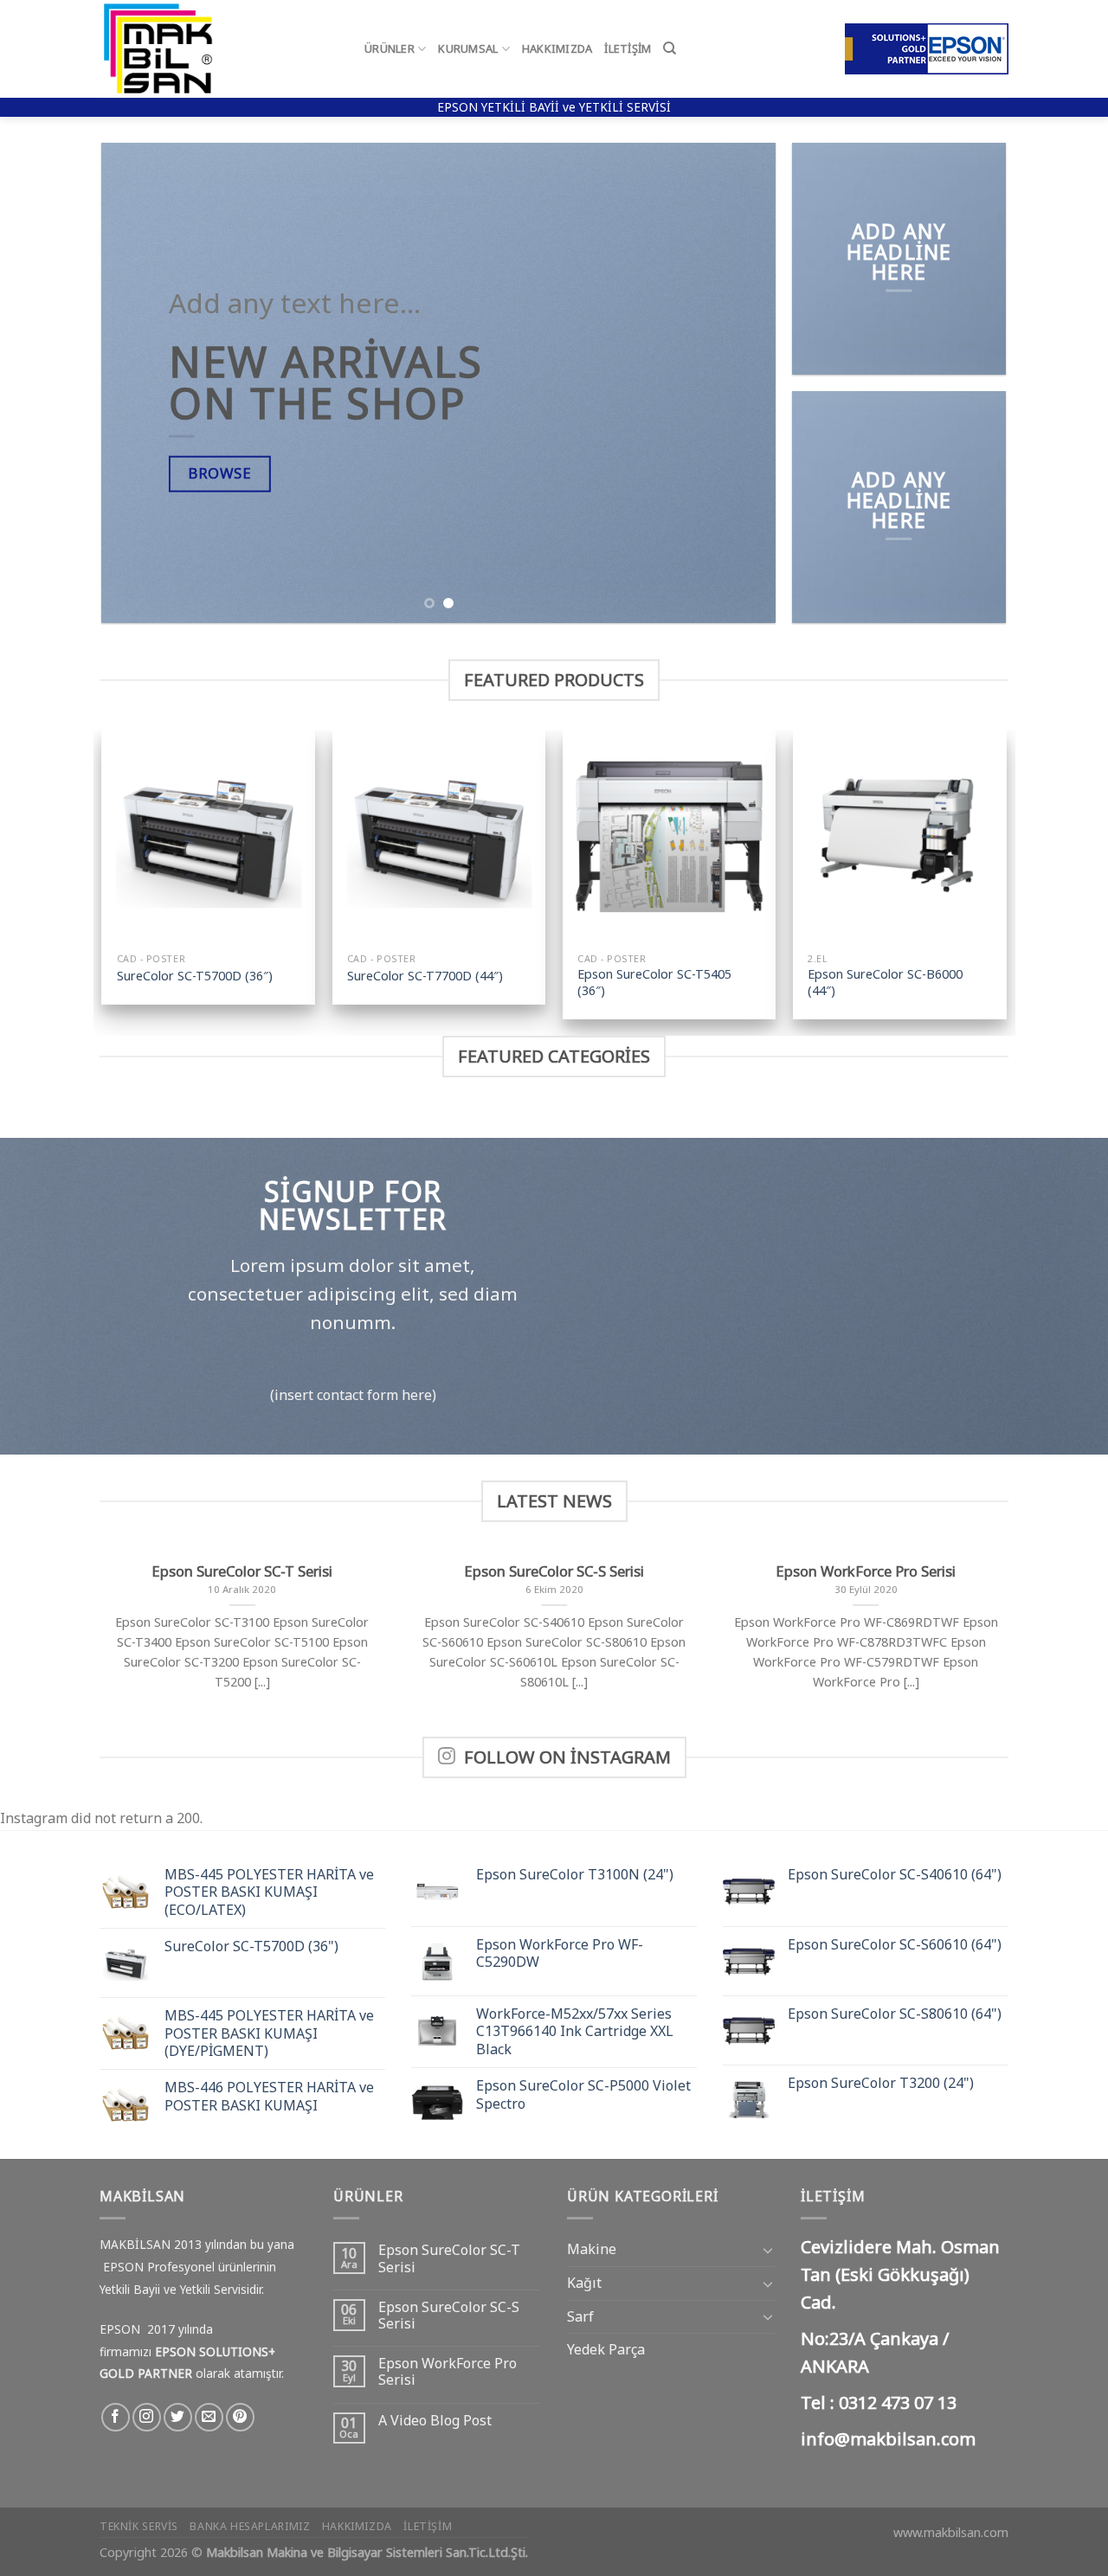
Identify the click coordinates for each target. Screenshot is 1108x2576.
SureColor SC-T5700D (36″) (195, 976)
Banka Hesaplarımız (250, 2526)
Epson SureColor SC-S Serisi (449, 2316)
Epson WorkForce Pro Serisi (448, 2372)
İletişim (628, 48)
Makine (592, 2249)
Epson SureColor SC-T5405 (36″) (654, 983)
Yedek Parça (606, 2349)
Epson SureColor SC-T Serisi (449, 2258)
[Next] (741, 383)
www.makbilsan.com (951, 2532)
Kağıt (584, 2283)
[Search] (670, 48)
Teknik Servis (139, 2526)
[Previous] (137, 383)
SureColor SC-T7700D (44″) (425, 976)
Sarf (580, 2316)
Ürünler (390, 48)
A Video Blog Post (435, 2421)
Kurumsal (468, 48)
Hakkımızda (557, 48)
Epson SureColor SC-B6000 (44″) (885, 983)
